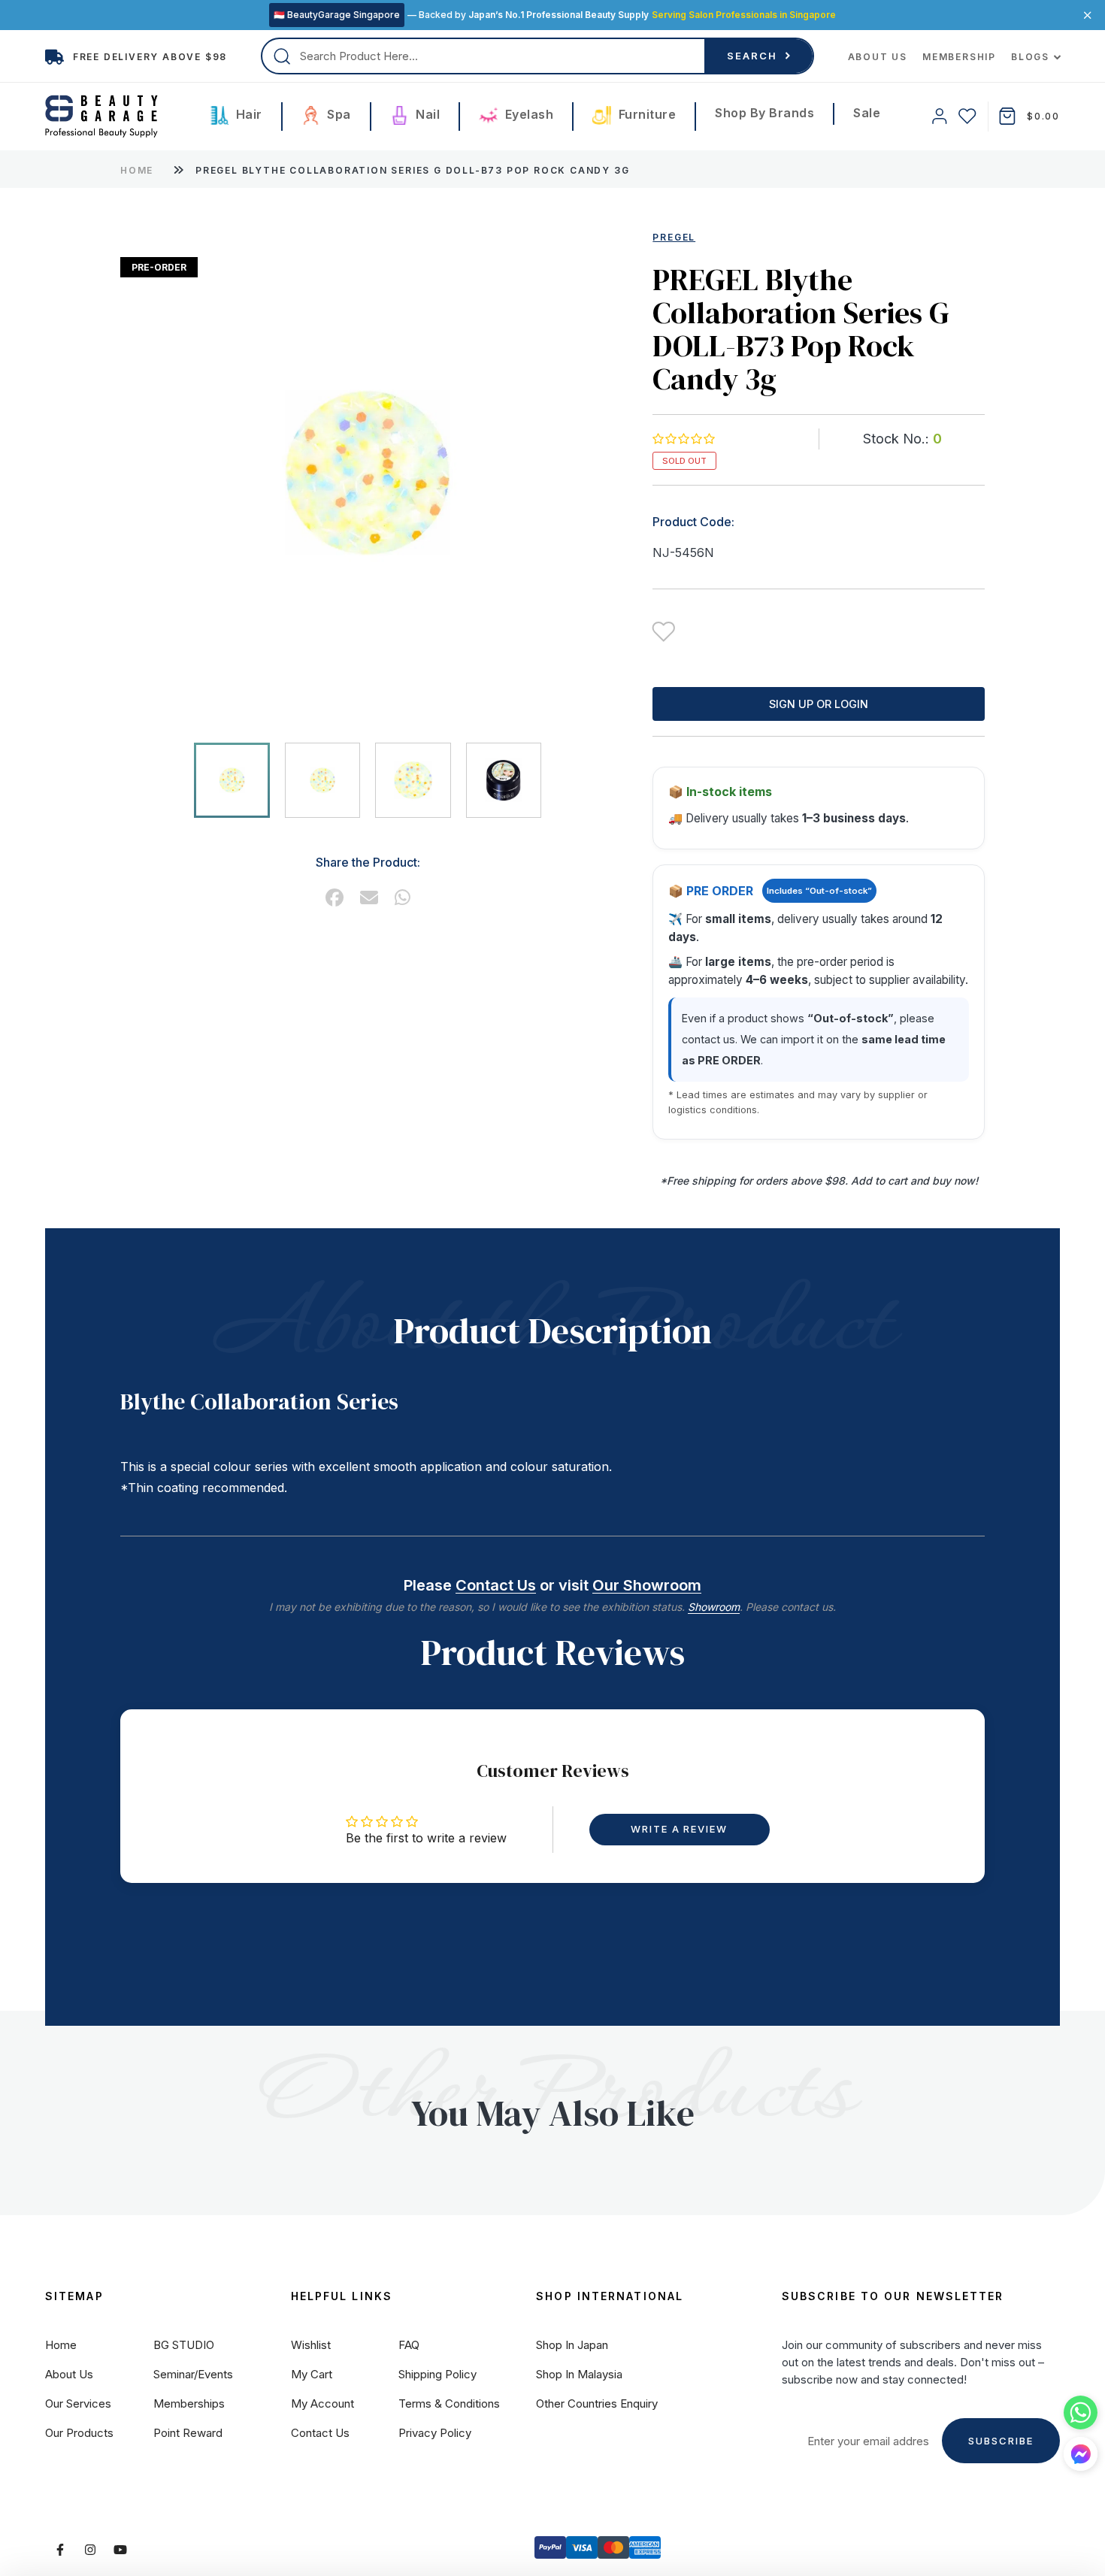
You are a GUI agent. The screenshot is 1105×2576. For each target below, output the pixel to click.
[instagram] (90, 2550)
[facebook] (335, 898)
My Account (322, 2403)
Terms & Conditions (449, 2403)
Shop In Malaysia (579, 2374)
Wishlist (311, 2345)
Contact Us (496, 1585)
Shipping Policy (437, 2374)
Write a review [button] (679, 1829)
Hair (247, 114)
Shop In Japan (572, 2345)
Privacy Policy (435, 2433)
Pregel (674, 237)
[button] (683, 439)
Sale (867, 113)
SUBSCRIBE (1001, 2441)
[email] (369, 898)
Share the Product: (368, 862)
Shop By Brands (764, 113)
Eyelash (527, 114)
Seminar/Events (193, 2374)
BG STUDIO (184, 2345)
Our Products (79, 2433)
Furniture (645, 114)
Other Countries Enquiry (597, 2403)
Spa (338, 114)
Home (137, 170)
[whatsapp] (403, 898)
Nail (427, 114)
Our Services (78, 2403)
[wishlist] (967, 116)
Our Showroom (647, 1585)
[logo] (101, 117)
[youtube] (120, 2550)
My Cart (312, 2374)
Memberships (189, 2403)
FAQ (409, 2345)
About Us (878, 57)
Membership (959, 57)
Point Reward (188, 2433)
